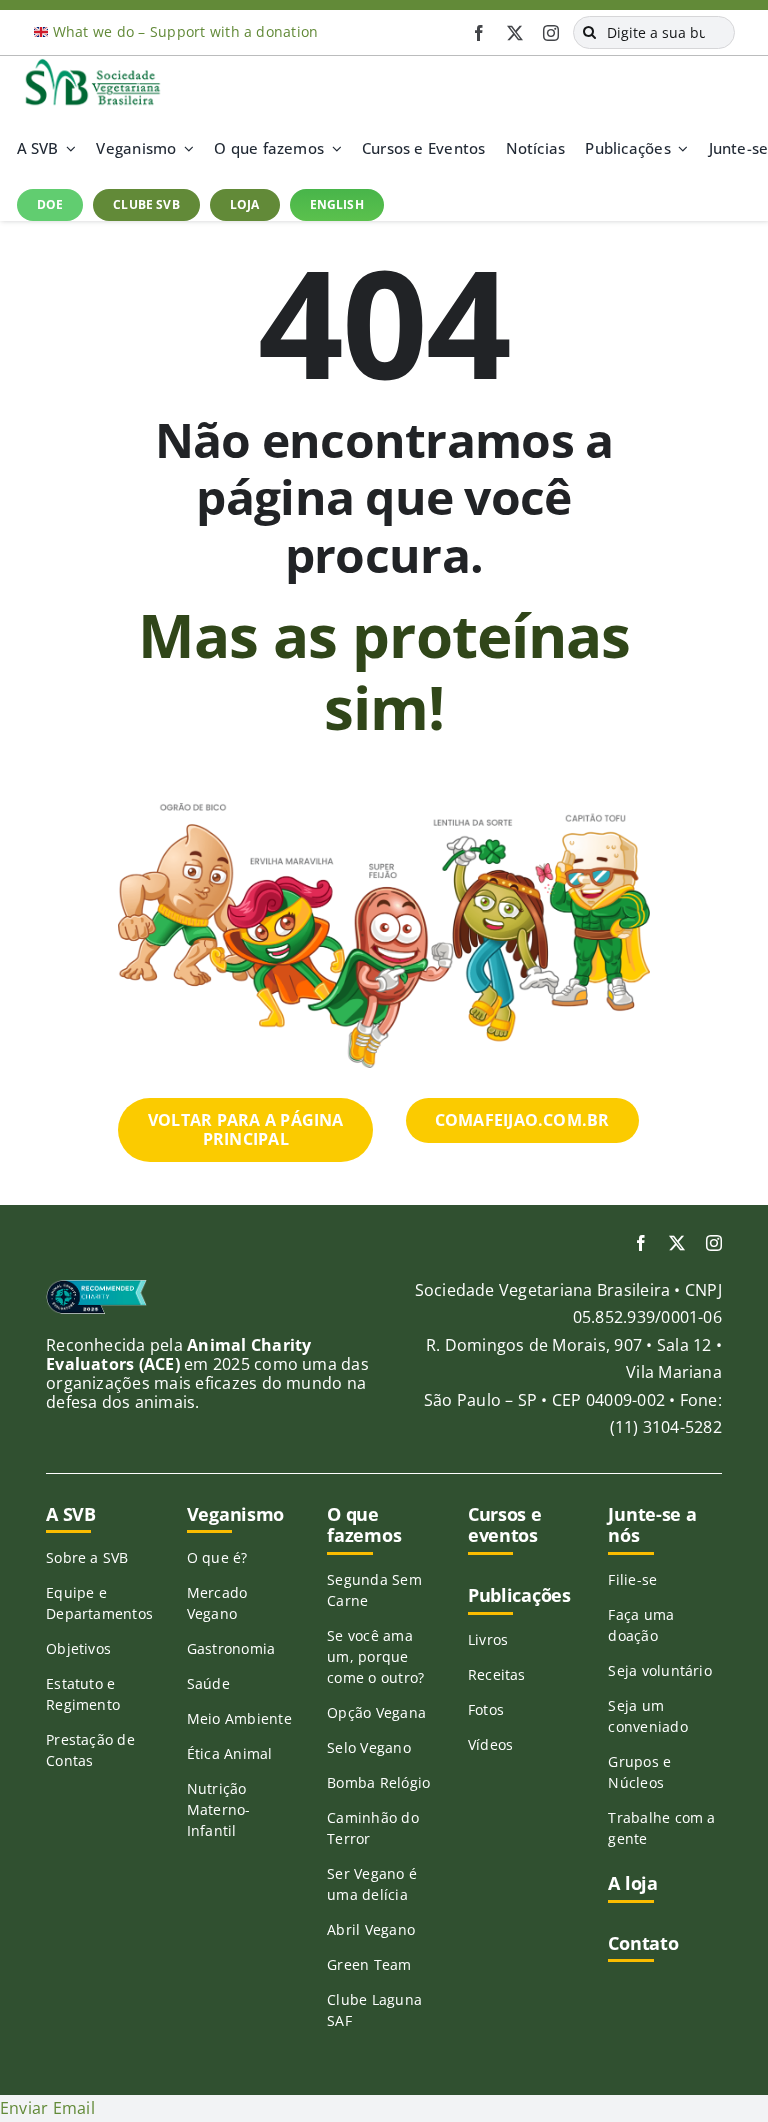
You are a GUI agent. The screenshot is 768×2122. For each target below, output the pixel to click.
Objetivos (78, 1648)
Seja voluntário (660, 1670)
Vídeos (490, 1744)
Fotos (486, 1709)
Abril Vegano (371, 1929)
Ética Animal (230, 1753)
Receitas (497, 1674)
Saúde (208, 1683)
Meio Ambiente (239, 1718)
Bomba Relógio (378, 1782)
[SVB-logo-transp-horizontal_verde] (92, 64)
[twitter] (515, 33)
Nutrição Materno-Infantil (219, 1809)
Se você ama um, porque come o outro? (375, 1656)
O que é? (217, 1557)
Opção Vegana (376, 1712)
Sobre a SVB (87, 1557)
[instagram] (551, 33)
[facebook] (479, 33)
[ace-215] (96, 1287)
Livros (488, 1639)
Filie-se (632, 1579)
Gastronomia (231, 1648)
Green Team (369, 1964)
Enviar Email (47, 2108)
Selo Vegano (369, 1747)
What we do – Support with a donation (186, 31)
